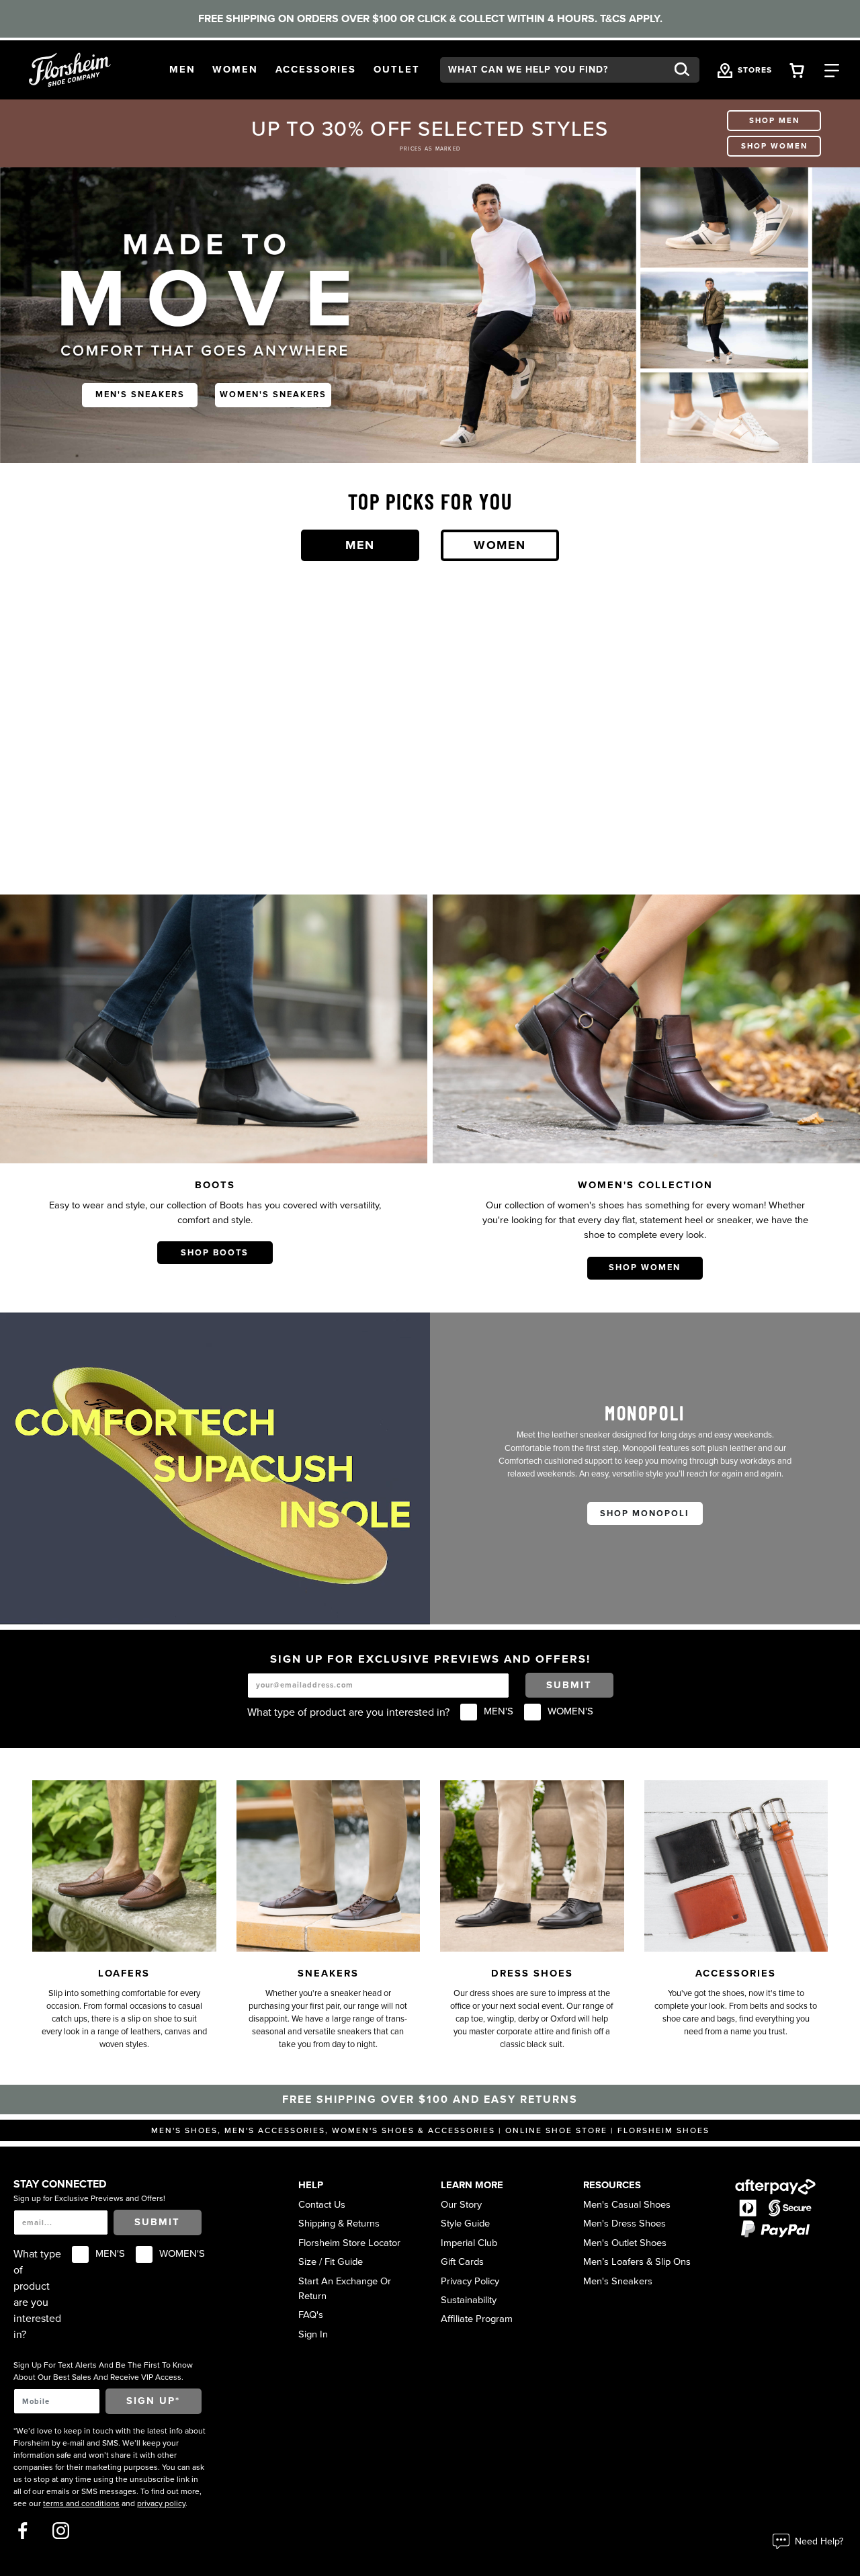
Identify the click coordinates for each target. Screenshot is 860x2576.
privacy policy (161, 2503)
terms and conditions (81, 2503)
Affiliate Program (477, 2319)
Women (500, 545)
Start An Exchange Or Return (345, 2289)
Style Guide (465, 2224)
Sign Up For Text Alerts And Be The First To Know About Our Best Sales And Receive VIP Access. (103, 2371)
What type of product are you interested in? (348, 1712)
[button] (182, 70)
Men (360, 545)
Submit (569, 1685)
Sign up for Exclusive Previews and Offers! (89, 2198)
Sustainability (469, 2300)
